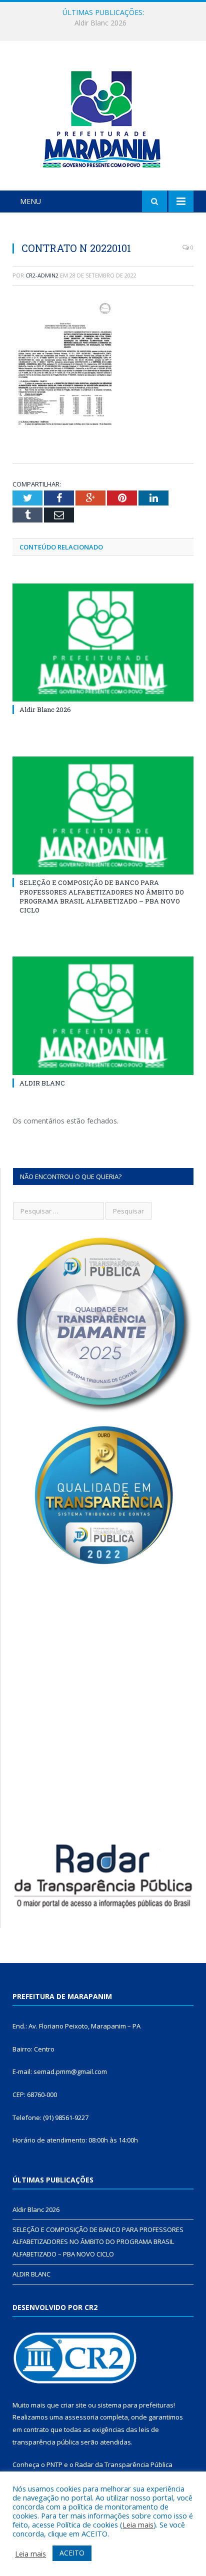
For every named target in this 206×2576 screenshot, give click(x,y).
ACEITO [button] (72, 2553)
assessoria (81, 2417)
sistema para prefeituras (135, 2405)
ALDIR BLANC (42, 1083)
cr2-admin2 (42, 275)
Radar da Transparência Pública (124, 2464)
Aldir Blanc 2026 (45, 709)
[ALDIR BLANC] (103, 1016)
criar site (73, 2405)
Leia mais (138, 2524)
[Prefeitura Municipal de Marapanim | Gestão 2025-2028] (103, 117)
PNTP (54, 2464)
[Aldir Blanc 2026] (103, 643)
